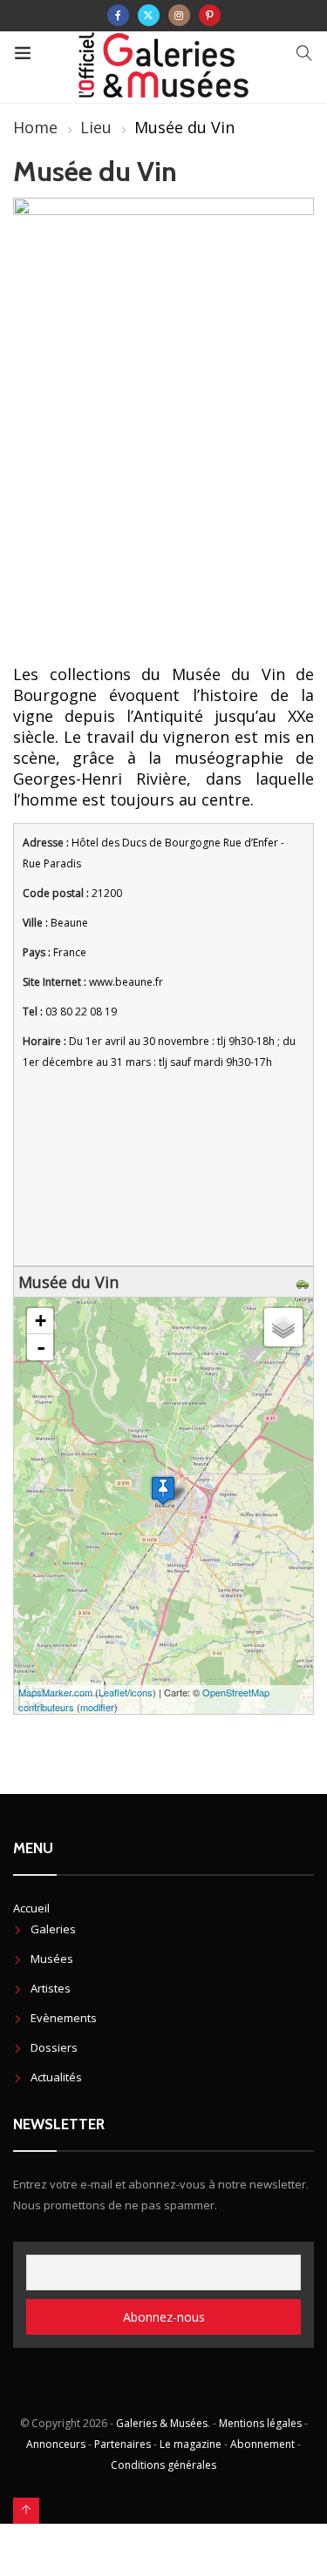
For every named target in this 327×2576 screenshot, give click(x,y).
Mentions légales (260, 2423)
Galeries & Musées (162, 2423)
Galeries (53, 1929)
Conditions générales (163, 2465)
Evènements (64, 2018)
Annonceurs (56, 2444)
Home (35, 127)
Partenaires (123, 2444)
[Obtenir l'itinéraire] (305, 1282)
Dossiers (54, 2047)
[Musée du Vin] (163, 1490)
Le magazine (191, 2444)
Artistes (51, 1988)
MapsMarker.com (55, 1692)
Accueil (31, 1908)
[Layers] (283, 1327)
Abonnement (262, 2444)
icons (141, 1692)
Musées (52, 1959)
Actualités (56, 2077)
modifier (97, 1707)
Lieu (96, 127)
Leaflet (113, 1692)
